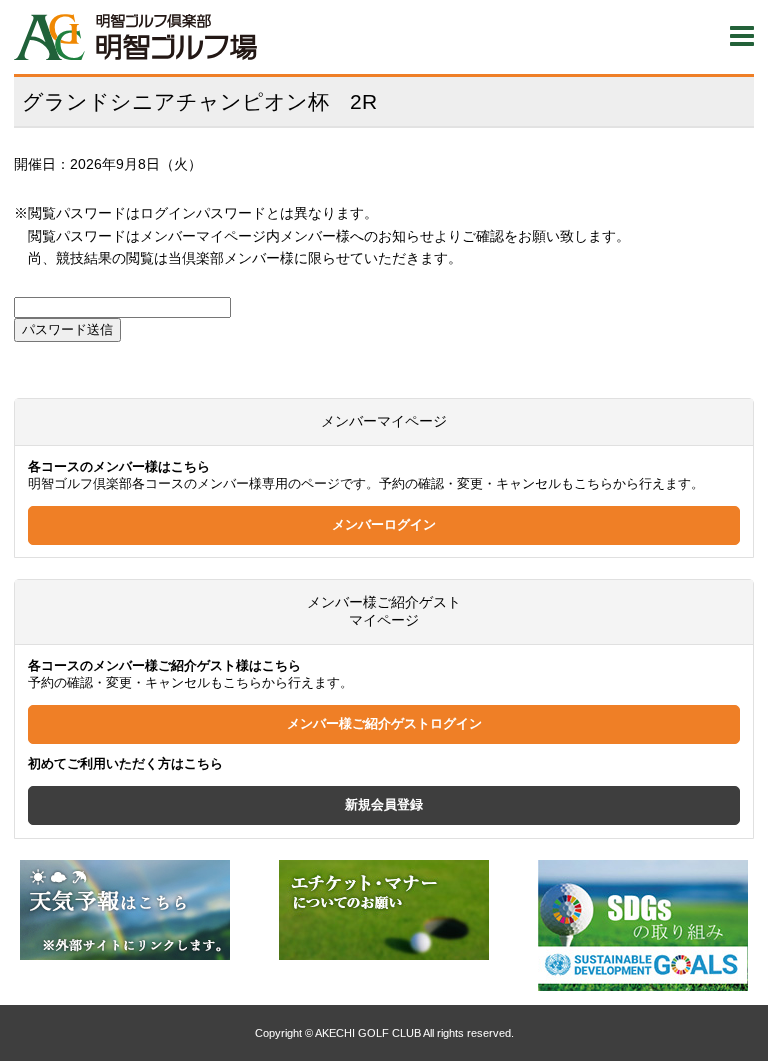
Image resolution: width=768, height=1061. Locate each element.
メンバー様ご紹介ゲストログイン (384, 724)
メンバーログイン (384, 525)
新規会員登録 (384, 805)
